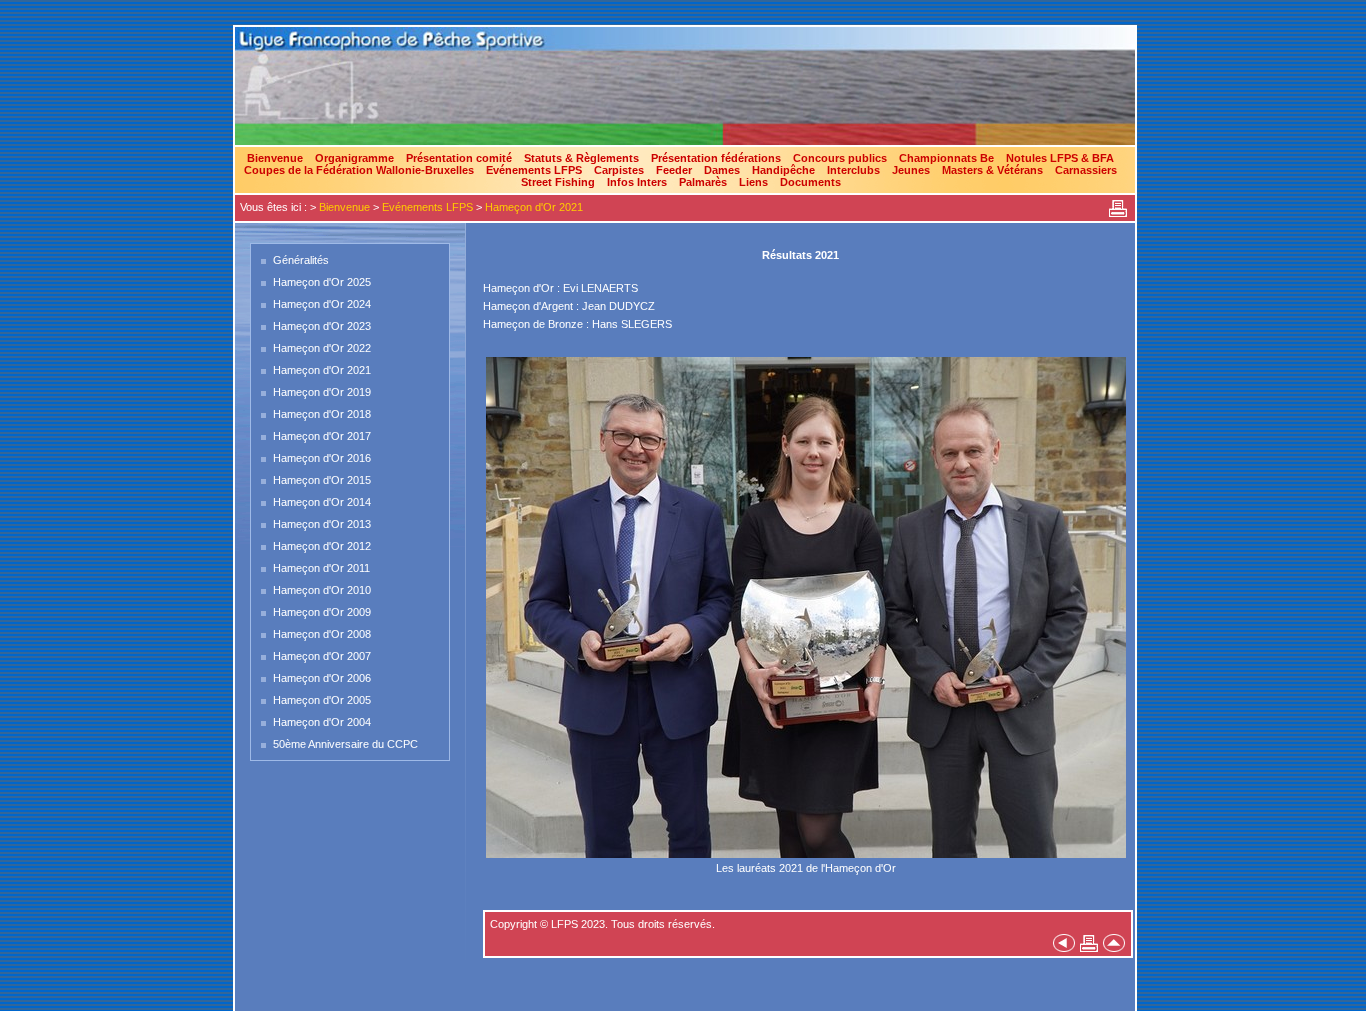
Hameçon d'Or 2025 (322, 282)
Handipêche (783, 170)
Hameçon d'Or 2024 (322, 304)
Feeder (674, 170)
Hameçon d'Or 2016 (322, 458)
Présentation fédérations (716, 158)
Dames (722, 170)
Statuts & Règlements (581, 158)
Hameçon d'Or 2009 (322, 612)
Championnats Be (946, 158)
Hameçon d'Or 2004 (322, 722)
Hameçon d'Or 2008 (322, 634)
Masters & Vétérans (992, 170)
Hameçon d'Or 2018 (322, 414)
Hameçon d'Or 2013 (322, 524)
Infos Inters (637, 182)
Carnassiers (1086, 170)
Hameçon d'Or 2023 (322, 326)
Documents (810, 182)
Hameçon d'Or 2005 (322, 700)
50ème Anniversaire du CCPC (345, 744)
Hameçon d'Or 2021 (534, 207)
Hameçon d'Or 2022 (322, 348)
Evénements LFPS (534, 170)
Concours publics (840, 158)
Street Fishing (558, 182)
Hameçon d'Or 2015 (322, 480)
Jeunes (911, 170)
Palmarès (703, 182)
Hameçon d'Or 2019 (322, 392)
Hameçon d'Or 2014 (322, 502)
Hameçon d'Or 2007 (322, 656)
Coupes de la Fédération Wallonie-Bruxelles (359, 170)
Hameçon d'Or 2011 (321, 568)
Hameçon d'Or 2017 (322, 436)
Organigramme (354, 158)
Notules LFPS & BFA (1060, 158)
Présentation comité (459, 158)
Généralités (301, 260)
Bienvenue (275, 158)
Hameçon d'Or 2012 (322, 546)
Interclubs (853, 170)
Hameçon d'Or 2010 (322, 590)
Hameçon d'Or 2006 (322, 678)
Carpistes (619, 170)
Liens (753, 182)
